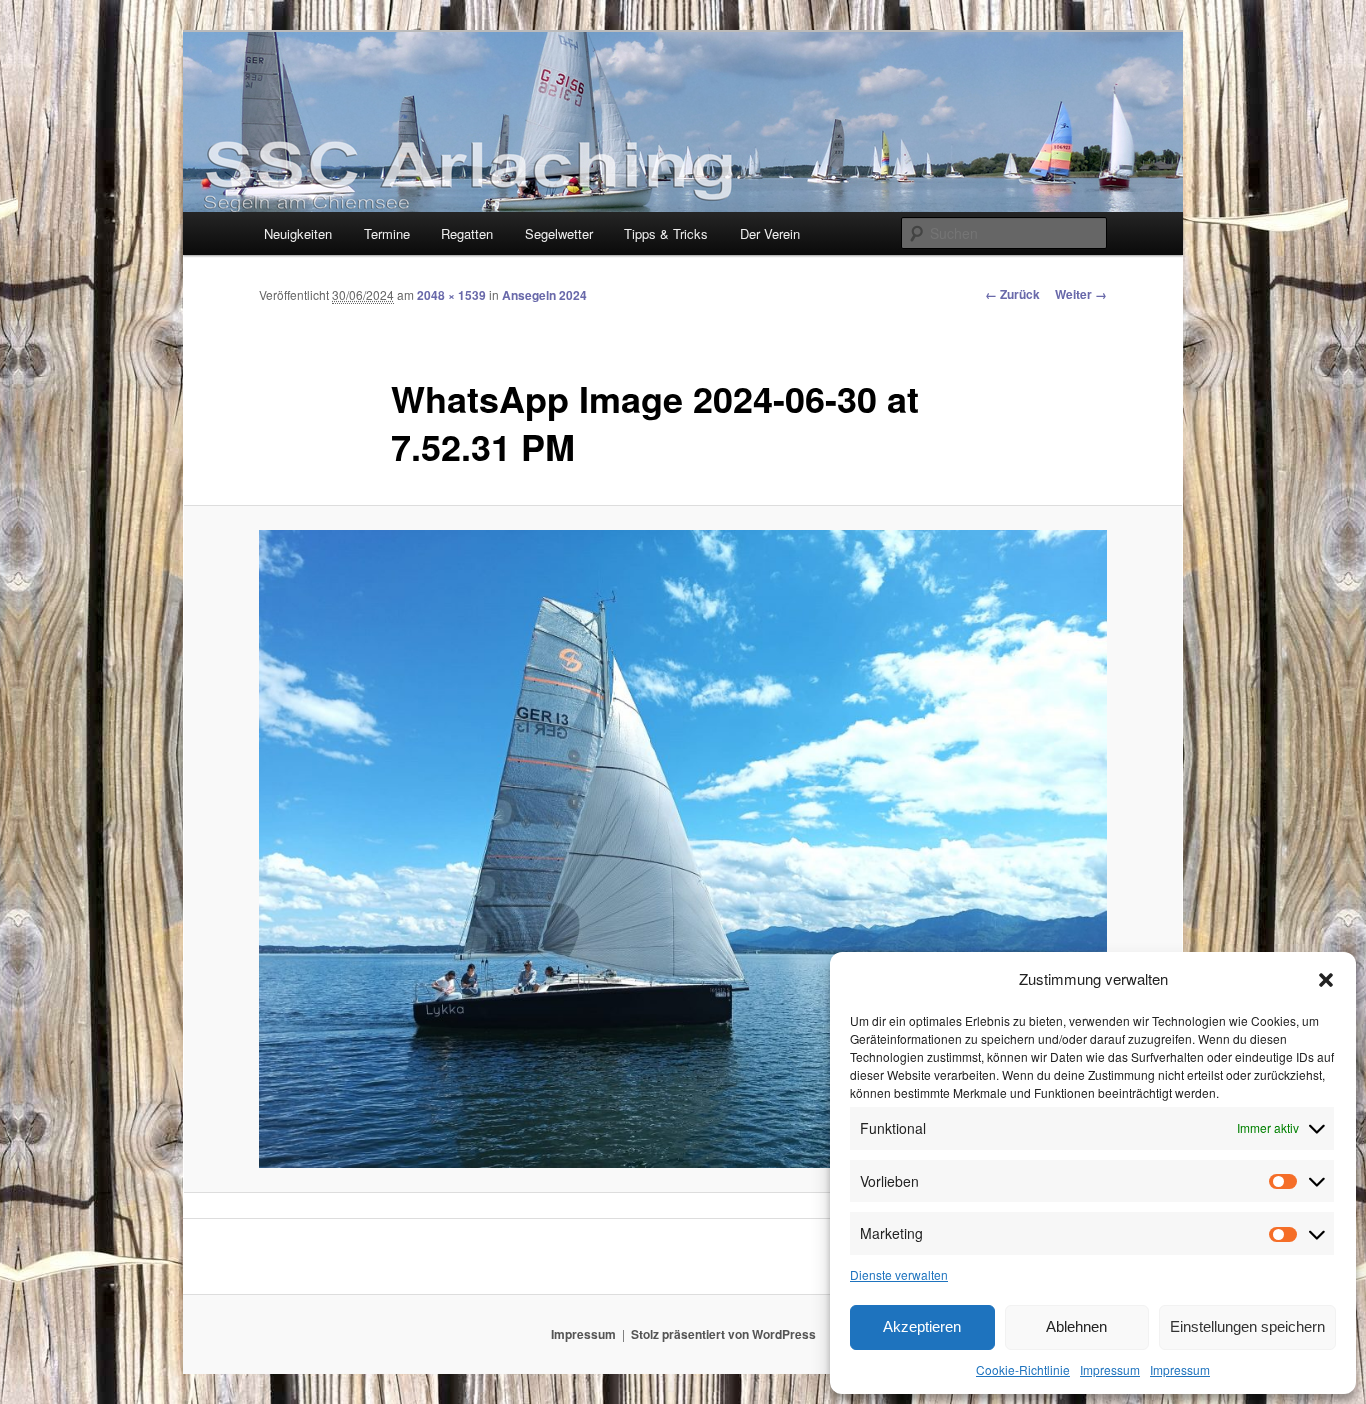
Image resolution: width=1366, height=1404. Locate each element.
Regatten (467, 233)
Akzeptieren (922, 1326)
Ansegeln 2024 (544, 295)
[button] (1326, 980)
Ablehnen (1076, 1326)
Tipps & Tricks (666, 233)
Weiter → (1081, 294)
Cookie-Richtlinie (1023, 1369)
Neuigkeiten (298, 233)
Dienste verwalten (899, 1274)
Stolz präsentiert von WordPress (723, 1334)
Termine (387, 233)
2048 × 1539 (451, 295)
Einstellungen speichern (1247, 1326)
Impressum (1110, 1369)
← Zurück (1012, 294)
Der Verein (770, 233)
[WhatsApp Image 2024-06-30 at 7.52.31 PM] (683, 849)
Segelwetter (559, 233)
